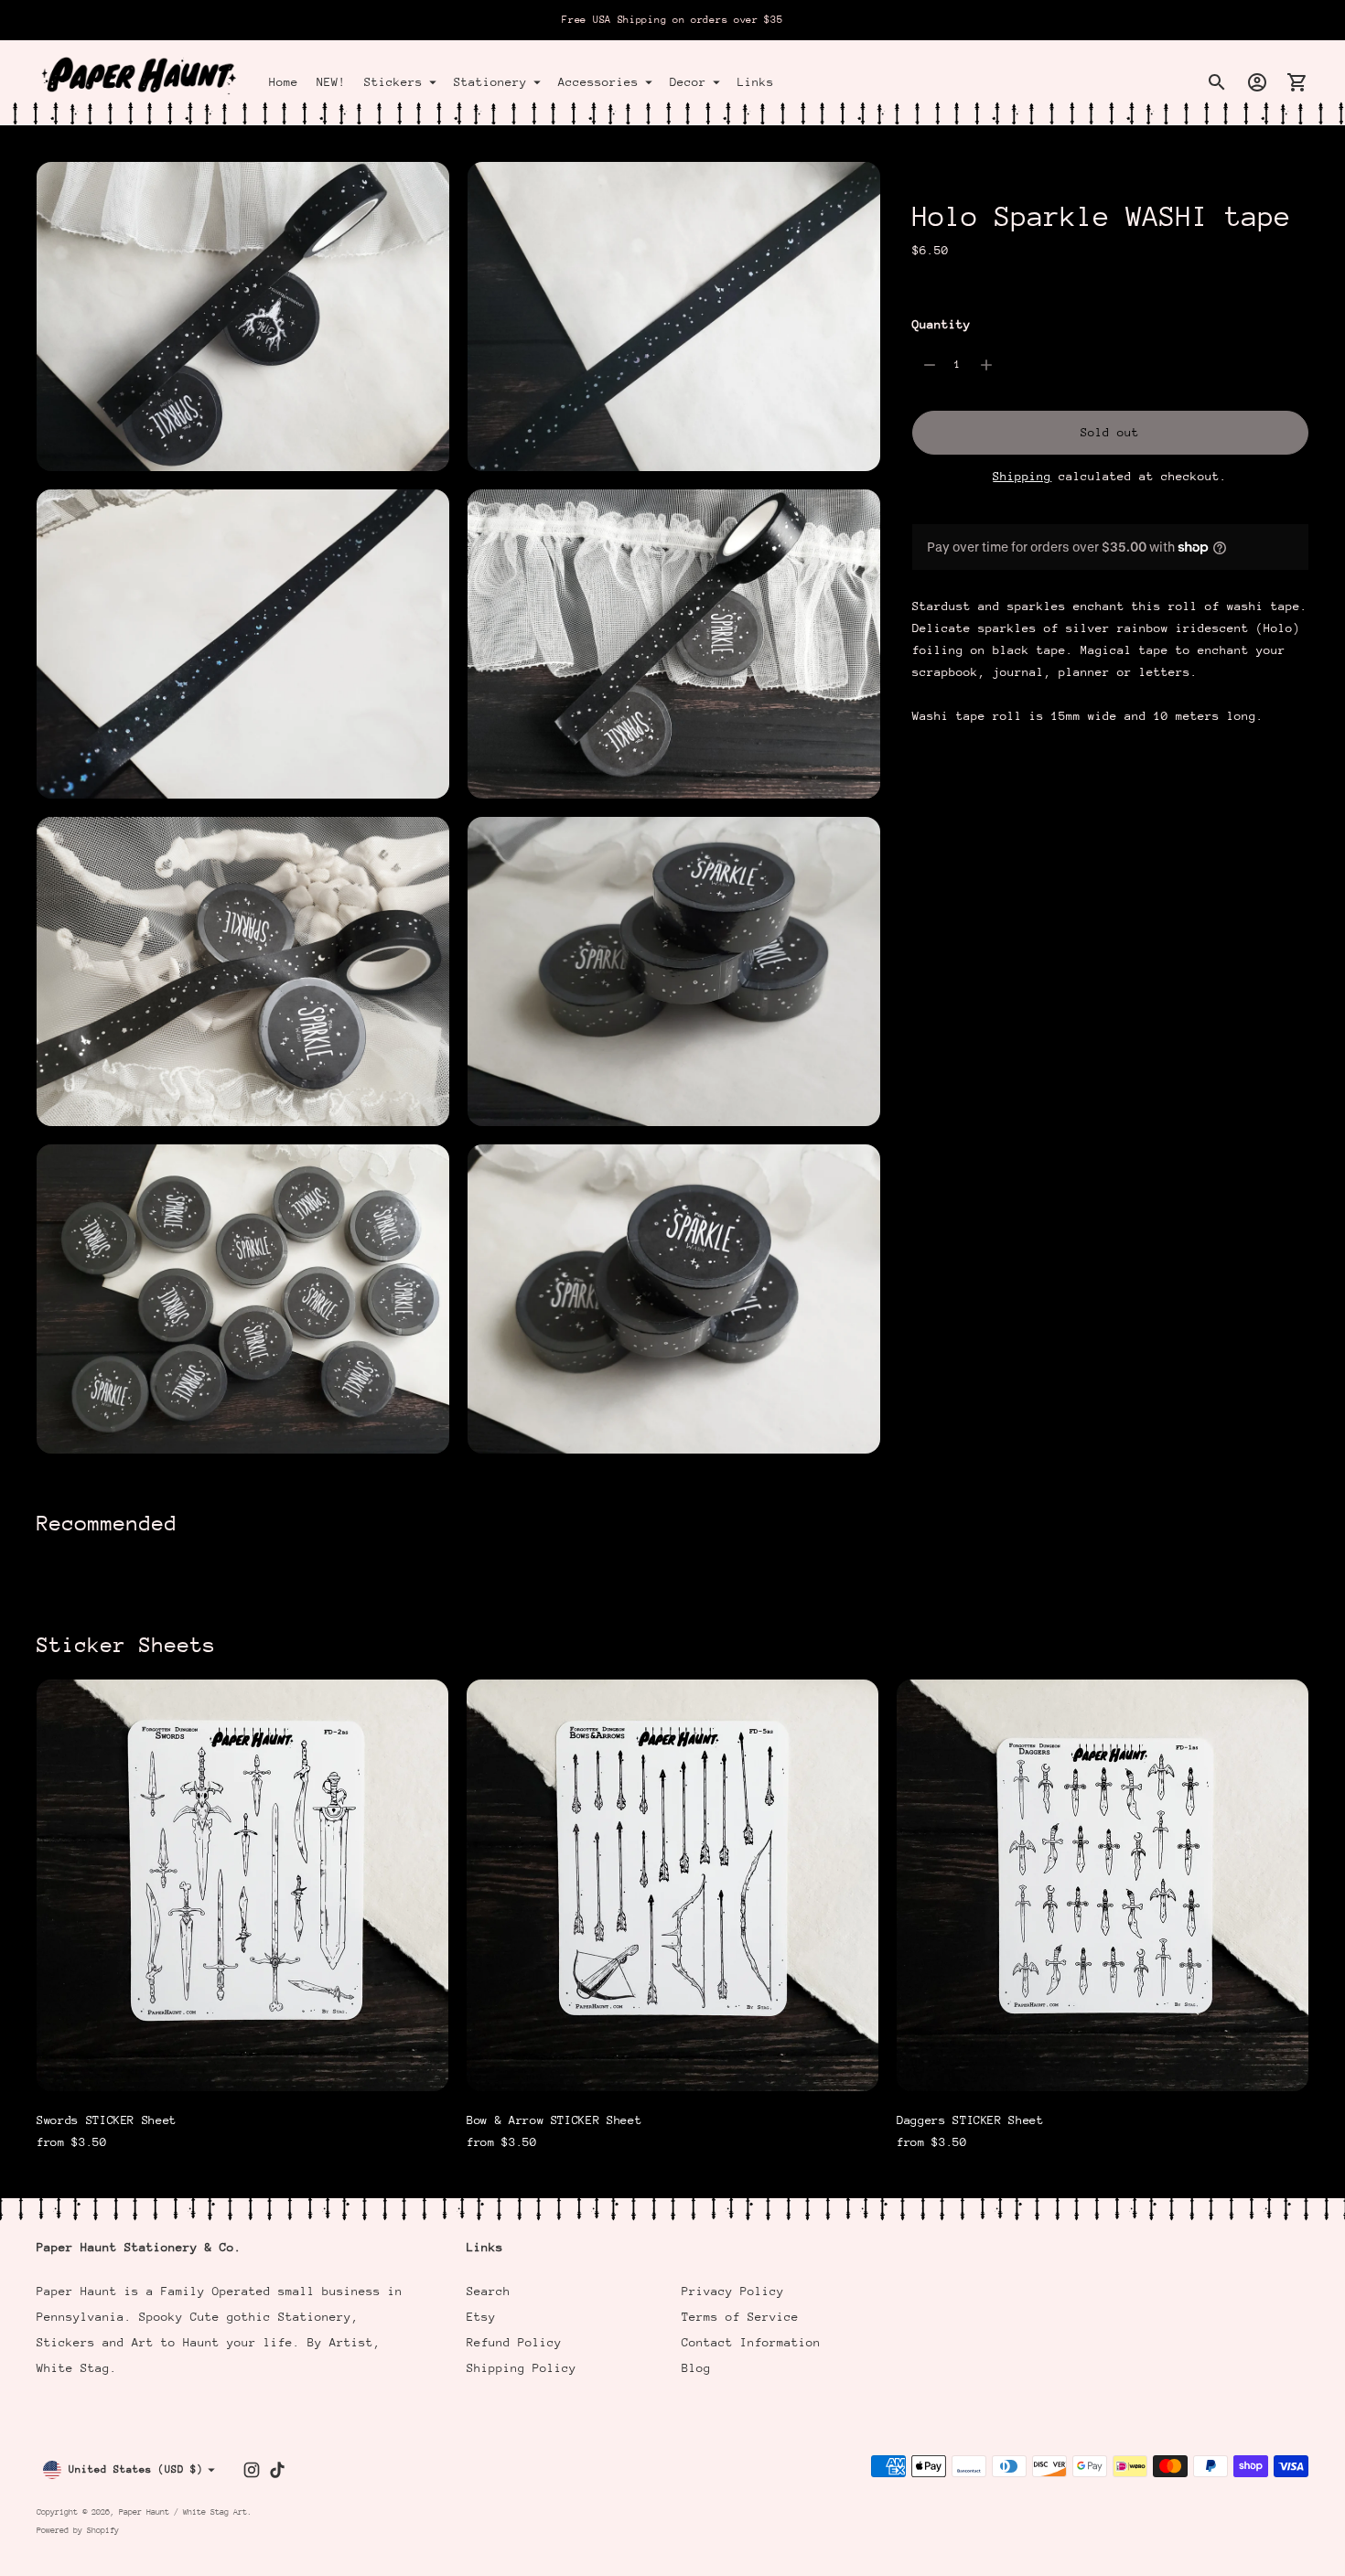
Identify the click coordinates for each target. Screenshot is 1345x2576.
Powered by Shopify (78, 2530)
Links (756, 82)
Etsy (481, 2317)
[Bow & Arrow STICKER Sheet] (672, 1885)
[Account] (1257, 82)
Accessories (598, 82)
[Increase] (986, 365)
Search (489, 2291)
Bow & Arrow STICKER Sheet (554, 2120)
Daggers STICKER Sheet (970, 2120)
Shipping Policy (522, 2368)
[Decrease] (930, 365)
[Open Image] (243, 317)
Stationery (490, 82)
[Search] (1217, 82)
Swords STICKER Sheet (107, 2120)
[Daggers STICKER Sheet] (1103, 1885)
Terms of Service (740, 2317)
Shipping (1022, 476)
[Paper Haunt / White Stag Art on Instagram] (252, 2470)
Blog (696, 2368)
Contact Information (751, 2342)
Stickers (393, 82)
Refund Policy (514, 2342)
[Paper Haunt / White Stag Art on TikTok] (277, 2470)
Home (284, 82)
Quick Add (242, 2065)
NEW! (331, 82)
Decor (688, 82)
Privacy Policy (733, 2291)
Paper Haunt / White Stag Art (183, 2512)
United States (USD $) (136, 2469)
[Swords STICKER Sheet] (242, 1885)
